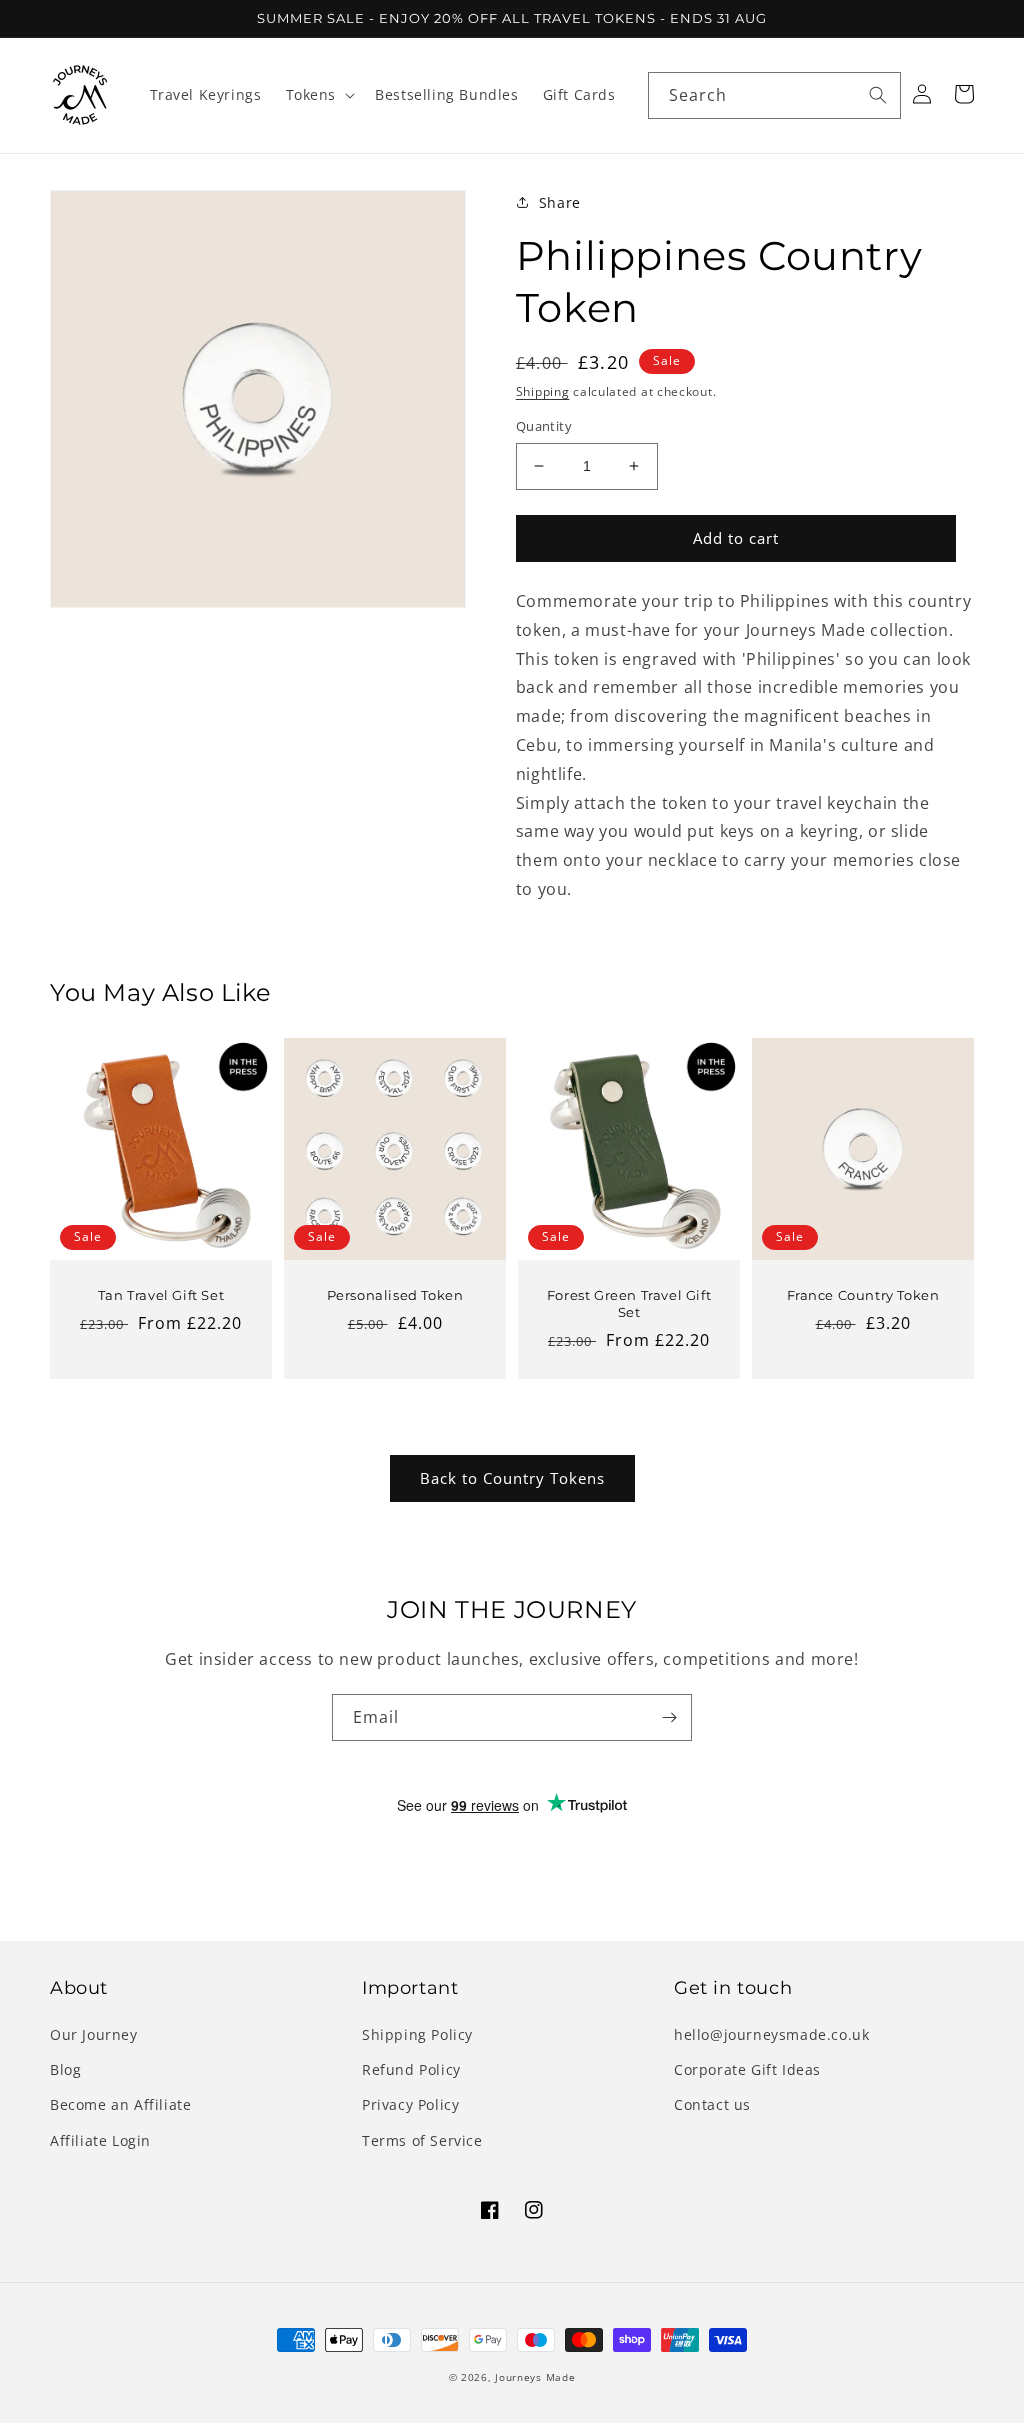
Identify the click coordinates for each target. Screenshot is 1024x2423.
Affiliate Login (100, 2140)
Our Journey (94, 2034)
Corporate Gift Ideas (747, 2069)
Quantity (544, 426)
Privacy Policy (410, 2104)
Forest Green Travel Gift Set (629, 1303)
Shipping (543, 391)
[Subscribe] (669, 1717)
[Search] (878, 95)
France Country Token (863, 1295)
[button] (319, 95)
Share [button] (560, 202)
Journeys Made (535, 2377)
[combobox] (775, 95)
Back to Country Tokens (512, 1478)
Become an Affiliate (120, 2104)
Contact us (712, 2104)
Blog (65, 2069)
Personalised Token (395, 1295)
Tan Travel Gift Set (161, 1295)
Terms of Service (422, 2140)
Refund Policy (411, 2069)
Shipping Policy (417, 2034)
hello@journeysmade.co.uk (771, 2034)
